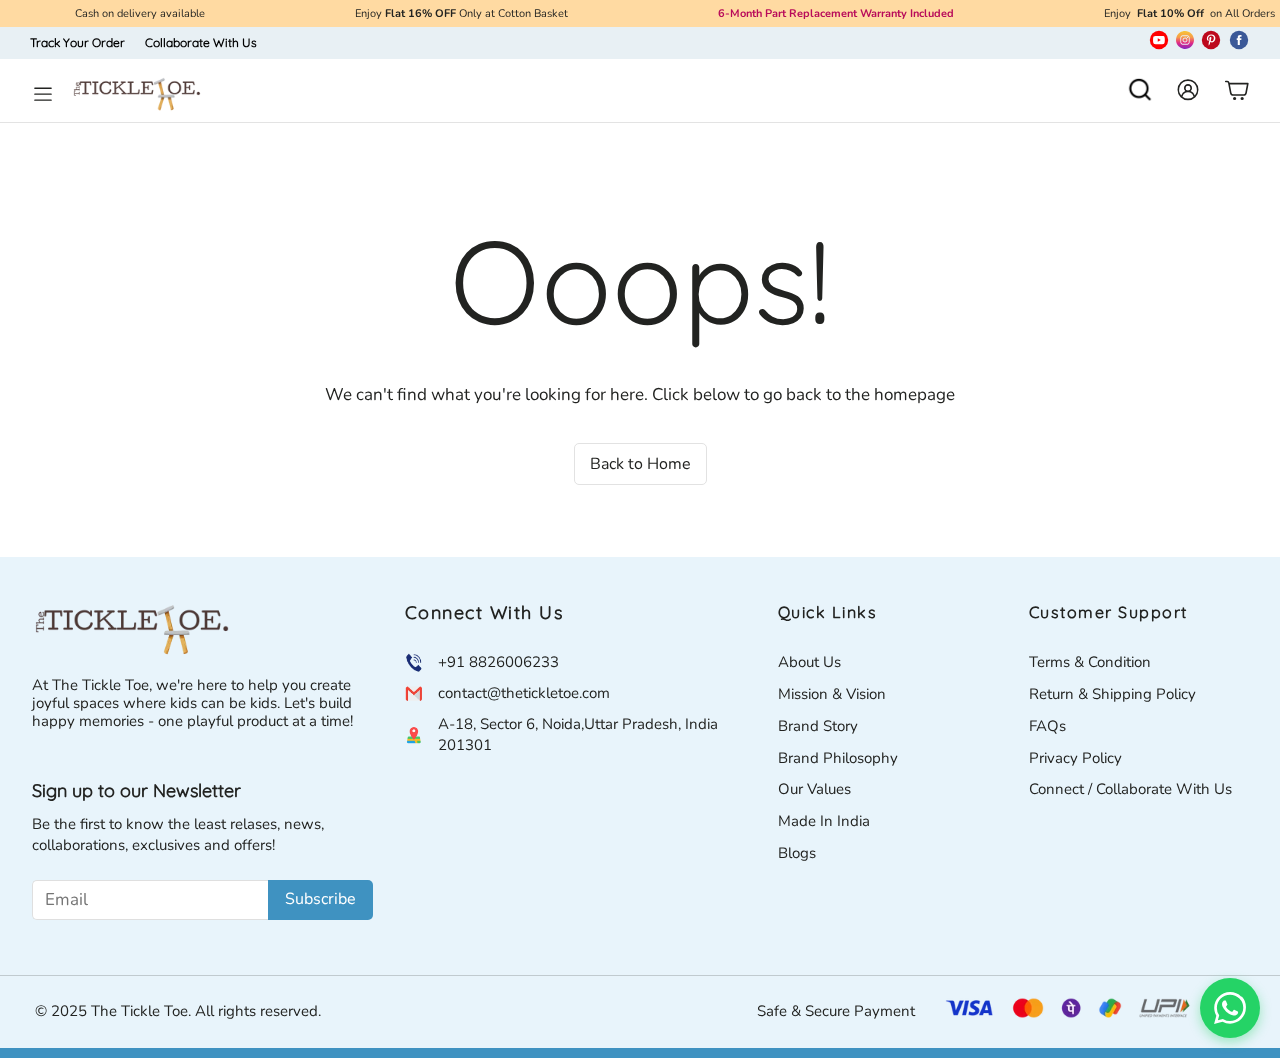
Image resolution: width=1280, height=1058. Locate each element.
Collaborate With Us (201, 42)
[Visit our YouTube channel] (1159, 43)
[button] (1140, 92)
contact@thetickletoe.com (524, 693)
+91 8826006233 (498, 662)
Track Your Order (77, 42)
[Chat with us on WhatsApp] (1230, 1008)
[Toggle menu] (43, 94)
